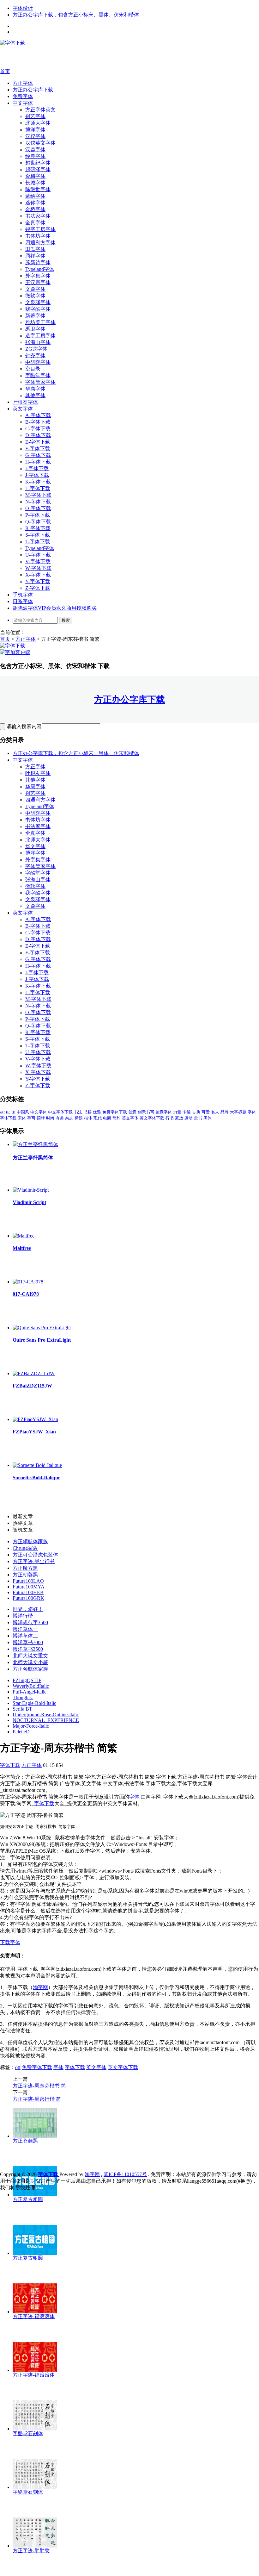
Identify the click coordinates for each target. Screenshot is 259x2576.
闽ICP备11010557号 (125, 2174)
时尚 (50, 1118)
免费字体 (23, 96)
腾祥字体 (35, 256)
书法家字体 (38, 216)
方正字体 (23, 83)
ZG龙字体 (36, 349)
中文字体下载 (60, 1112)
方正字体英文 (40, 110)
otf (2, 1112)
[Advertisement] (95, 57)
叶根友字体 (25, 402)
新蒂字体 (35, 316)
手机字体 (23, 595)
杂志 (69, 1118)
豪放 (179, 1118)
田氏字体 (35, 249)
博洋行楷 (23, 1616)
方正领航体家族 (30, 1541)
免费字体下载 (115, 1112)
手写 (31, 1118)
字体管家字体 (40, 382)
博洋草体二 (25, 1636)
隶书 (198, 1118)
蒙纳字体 (35, 196)
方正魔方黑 (25, 1568)
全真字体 (35, 223)
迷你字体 (35, 203)
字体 (252, 1112)
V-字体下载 (38, 561)
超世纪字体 (38, 163)
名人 (215, 1112)
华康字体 (35, 389)
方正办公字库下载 (33, 90)
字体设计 (23, 8)
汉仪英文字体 (40, 143)
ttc (8, 1112)
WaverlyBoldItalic (31, 1686)
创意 (132, 1112)
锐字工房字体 (40, 229)
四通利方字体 (40, 243)
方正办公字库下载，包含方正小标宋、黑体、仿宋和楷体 (76, 15)
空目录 (33, 369)
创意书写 (146, 1112)
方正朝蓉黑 (25, 1575)
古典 (196, 1112)
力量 (177, 1112)
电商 (107, 1118)
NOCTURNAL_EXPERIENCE (46, 1720)
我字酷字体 (38, 309)
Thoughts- (23, 1697)
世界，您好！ (28, 1609)
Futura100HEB (28, 1592)
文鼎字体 (35, 289)
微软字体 (35, 296)
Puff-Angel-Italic (30, 1692)
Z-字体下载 (38, 588)
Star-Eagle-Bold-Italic (34, 1703)
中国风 (23, 1112)
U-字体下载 (38, 555)
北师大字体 (38, 123)
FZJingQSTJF (27, 1680)
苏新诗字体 (38, 262)
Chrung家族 (25, 1548)
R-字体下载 (38, 528)
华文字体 (35, 846)
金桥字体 (35, 209)
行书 (170, 1118)
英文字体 (23, 409)
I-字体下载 (37, 468)
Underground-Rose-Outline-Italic (46, 1715)
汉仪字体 (35, 136)
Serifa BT (22, 1709)
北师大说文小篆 (30, 1662)
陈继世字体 (38, 189)
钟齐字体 (35, 356)
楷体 (88, 1118)
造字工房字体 (40, 336)
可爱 (206, 1112)
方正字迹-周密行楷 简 (37, 2099)
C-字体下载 (38, 429)
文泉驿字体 (38, 302)
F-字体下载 (38, 449)
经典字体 (35, 156)
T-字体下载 (38, 542)
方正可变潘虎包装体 (35, 1555)
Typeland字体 (40, 269)
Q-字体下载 (38, 522)
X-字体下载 (38, 575)
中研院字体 (38, 362)
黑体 (208, 1118)
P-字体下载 (38, 515)
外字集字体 (38, 276)
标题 (79, 1118)
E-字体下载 (38, 442)
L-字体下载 (38, 488)
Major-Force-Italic (31, 1726)
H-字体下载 (38, 462)
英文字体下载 (152, 1118)
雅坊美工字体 (40, 322)
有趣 (60, 1118)
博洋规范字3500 (30, 1622)
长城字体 (35, 183)
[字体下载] (13, 43)
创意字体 (164, 1112)
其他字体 (35, 395)
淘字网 (40, 1987)
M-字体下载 (38, 495)
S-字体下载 (38, 535)
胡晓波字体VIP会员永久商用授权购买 (55, 608)
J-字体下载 (37, 475)
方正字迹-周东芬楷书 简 (39, 2086)
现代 (98, 1118)
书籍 (87, 1112)
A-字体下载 (38, 415)
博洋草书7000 (28, 1642)
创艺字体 (35, 116)
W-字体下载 (38, 568)
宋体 (22, 1118)
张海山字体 (38, 342)
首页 (5, 71)
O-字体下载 (38, 508)
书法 (78, 1112)
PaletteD (21, 1732)
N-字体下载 (38, 502)
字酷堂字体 (38, 375)
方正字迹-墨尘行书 (34, 1561)
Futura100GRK (28, 1598)
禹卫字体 (35, 329)
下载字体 (10, 1942)
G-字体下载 (38, 455)
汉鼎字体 (35, 150)
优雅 (97, 1112)
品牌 (225, 1112)
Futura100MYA (29, 1587)
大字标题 (238, 1112)
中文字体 (23, 103)
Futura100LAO (28, 1581)
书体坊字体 (38, 236)
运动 (189, 1118)
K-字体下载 (38, 482)
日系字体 (23, 601)
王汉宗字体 (38, 282)
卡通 (187, 1112)
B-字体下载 (38, 422)
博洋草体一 (25, 1629)
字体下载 (8, 1118)
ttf (14, 1112)
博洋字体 (35, 130)
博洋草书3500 (28, 1649)
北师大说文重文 (30, 1656)
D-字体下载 (38, 435)
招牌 (41, 1118)
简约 (117, 1118)
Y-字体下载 (38, 581)
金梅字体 (35, 176)
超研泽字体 (38, 169)
